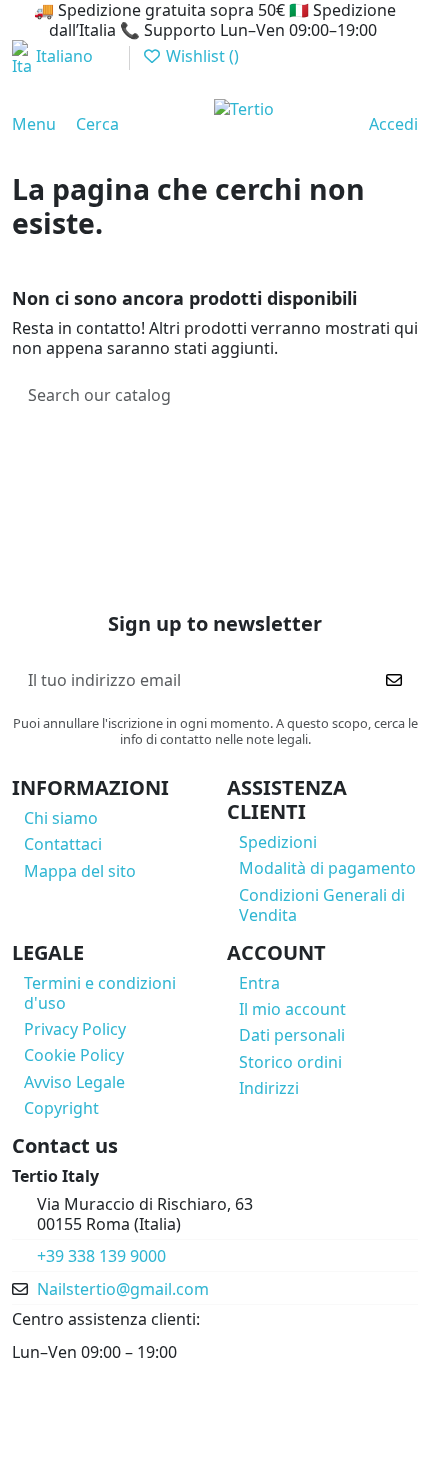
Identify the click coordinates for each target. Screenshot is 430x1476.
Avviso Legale (74, 1082)
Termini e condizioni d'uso (100, 993)
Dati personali (292, 1035)
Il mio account (292, 1009)
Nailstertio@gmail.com (123, 1289)
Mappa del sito (80, 871)
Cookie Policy (74, 1055)
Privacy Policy (75, 1029)
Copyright (61, 1108)
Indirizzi (269, 1088)
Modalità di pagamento (327, 868)
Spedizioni (278, 842)
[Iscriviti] (394, 680)
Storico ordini (290, 1062)
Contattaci (63, 844)
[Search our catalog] (396, 396)
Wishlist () (200, 56)
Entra (259, 983)
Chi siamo (61, 818)
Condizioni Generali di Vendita (322, 905)
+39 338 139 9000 (101, 1256)
